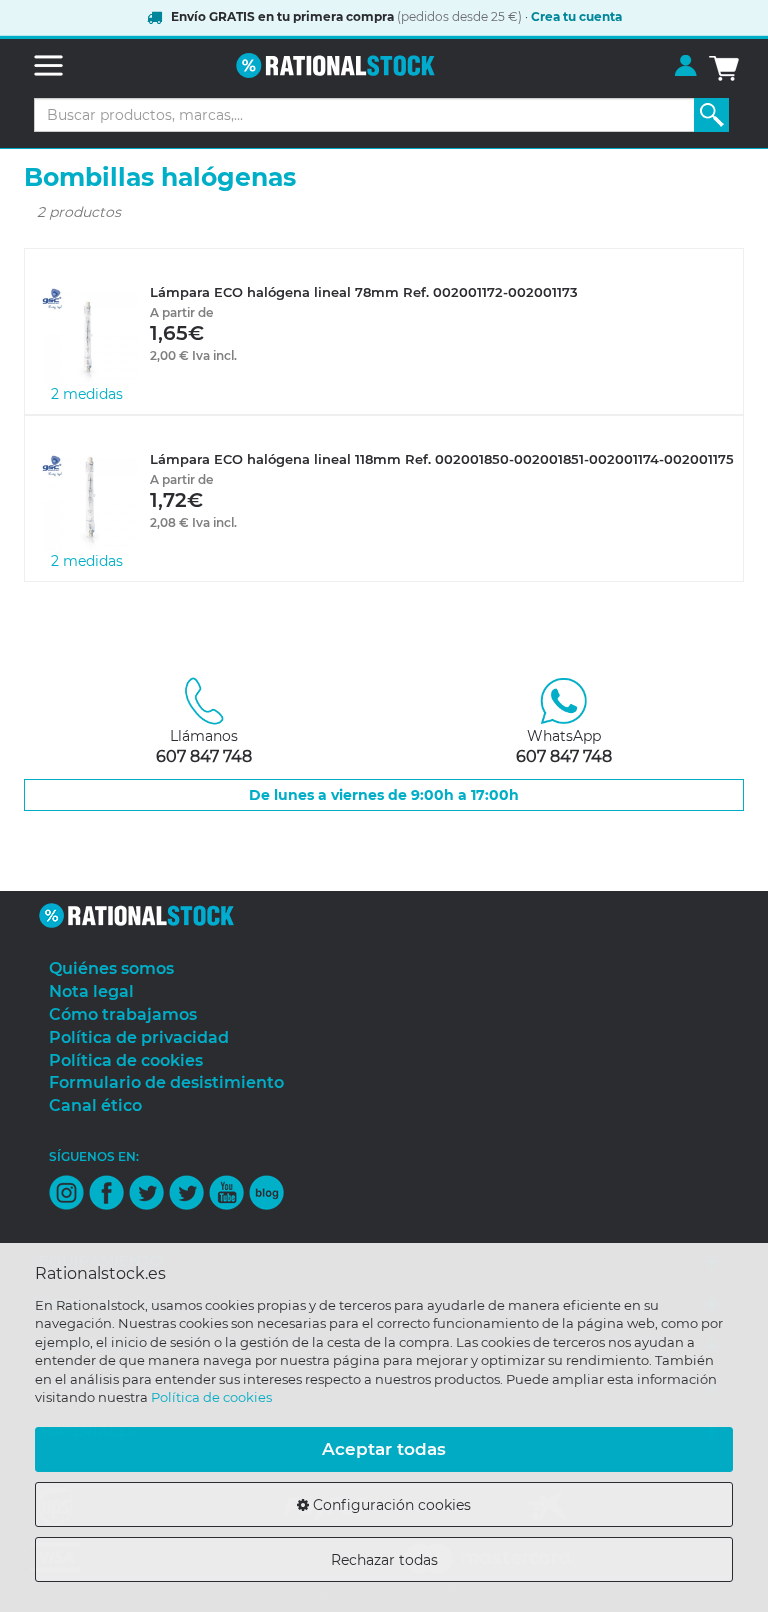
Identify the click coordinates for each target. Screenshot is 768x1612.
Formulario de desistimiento (166, 1082)
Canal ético (95, 1105)
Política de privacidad (139, 1037)
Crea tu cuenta (576, 16)
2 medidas (87, 394)
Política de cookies (211, 1397)
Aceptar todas (384, 1449)
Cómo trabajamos (123, 1014)
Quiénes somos (111, 968)
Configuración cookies (390, 1505)
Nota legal (91, 991)
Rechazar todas (384, 1560)
